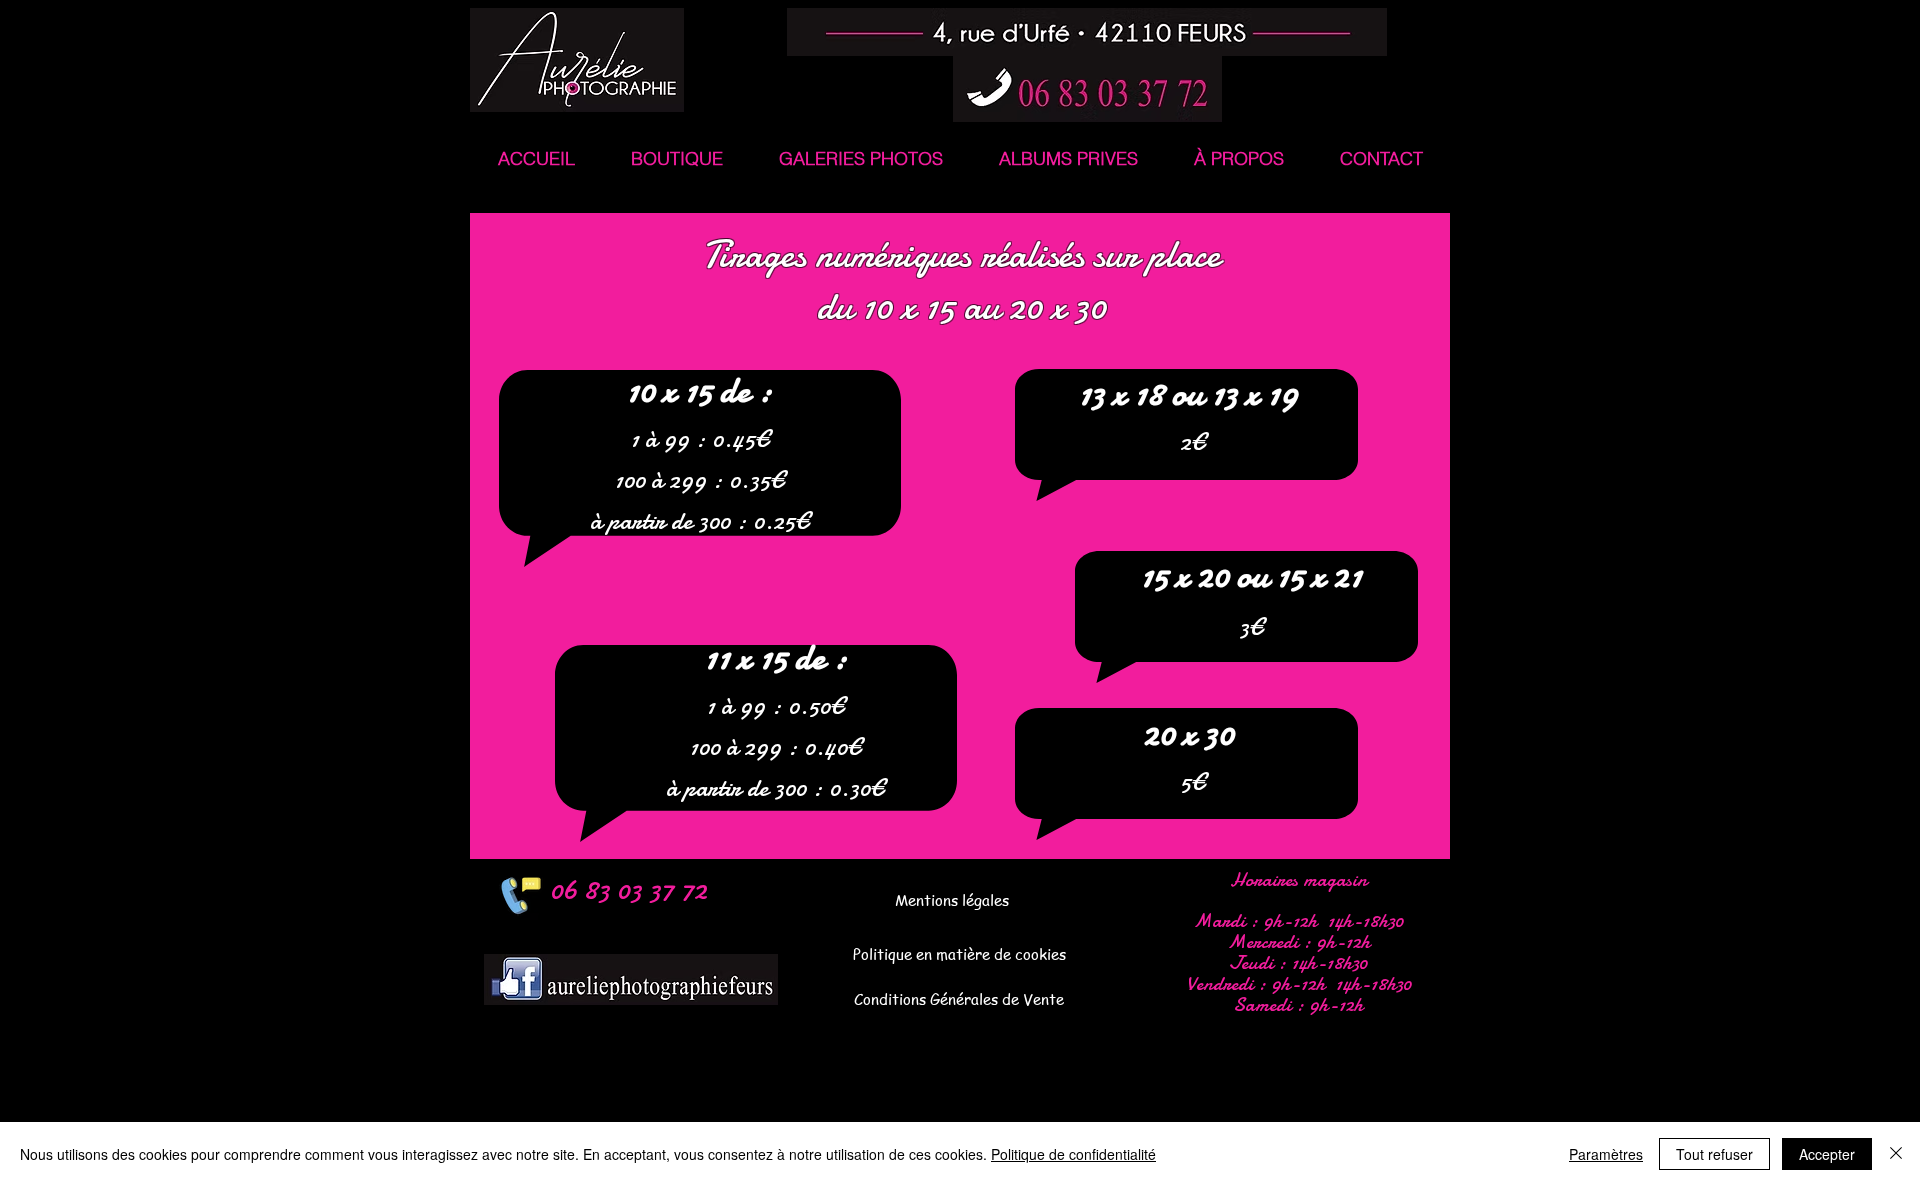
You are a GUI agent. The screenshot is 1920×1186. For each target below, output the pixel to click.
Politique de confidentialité (1073, 1154)
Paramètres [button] (1606, 1154)
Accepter (1827, 1154)
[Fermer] (1896, 1154)
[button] (676, 158)
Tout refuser (1714, 1154)
